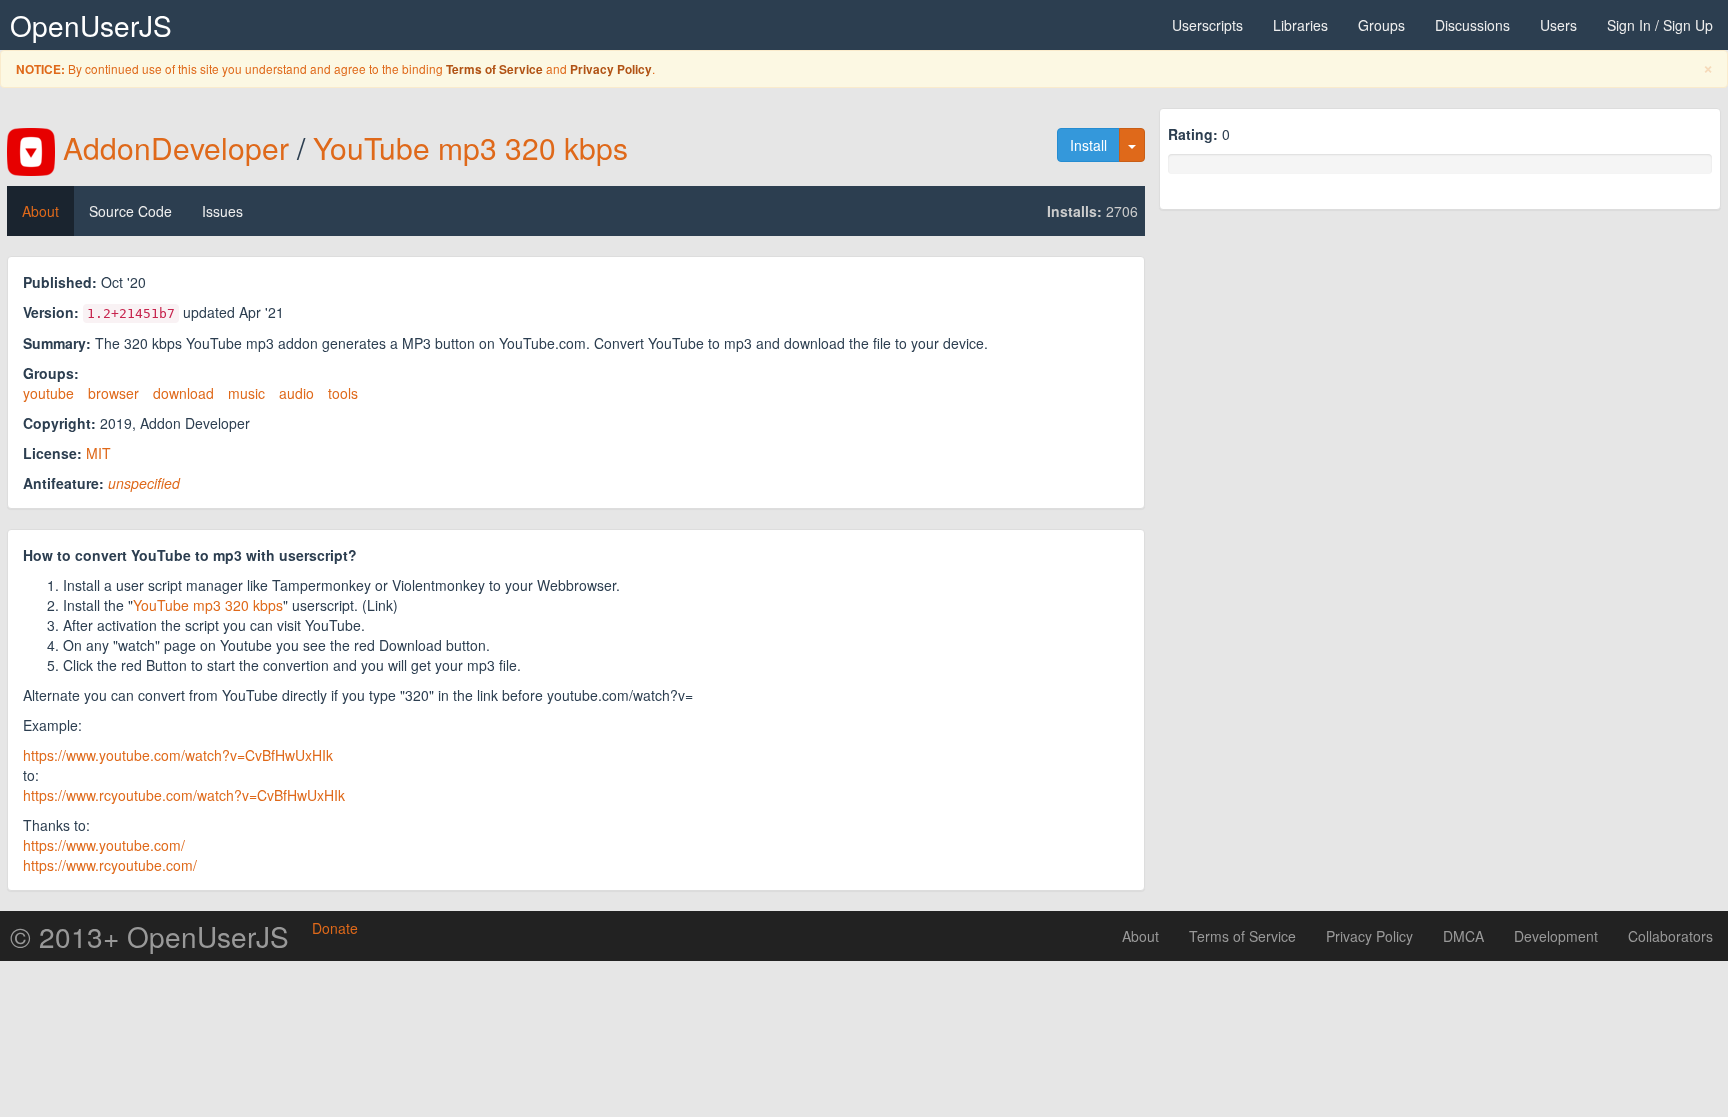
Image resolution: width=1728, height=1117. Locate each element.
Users (1558, 25)
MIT (98, 453)
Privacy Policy (611, 69)
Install (1088, 145)
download (183, 393)
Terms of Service (494, 69)
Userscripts (1207, 25)
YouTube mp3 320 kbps (470, 147)
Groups (1381, 25)
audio (296, 393)
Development (1556, 936)
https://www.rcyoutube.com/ (110, 865)
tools (343, 393)
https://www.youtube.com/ (104, 845)
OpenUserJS (91, 25)
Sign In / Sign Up (1660, 25)
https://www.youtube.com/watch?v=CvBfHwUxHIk (178, 755)
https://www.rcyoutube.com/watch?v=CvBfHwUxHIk (184, 795)
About (40, 211)
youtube (48, 393)
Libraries (1300, 25)
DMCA (1463, 936)
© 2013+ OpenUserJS (149, 936)
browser (113, 393)
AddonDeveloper (176, 147)
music (246, 393)
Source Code (130, 211)
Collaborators (1670, 936)
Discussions (1472, 25)
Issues (222, 211)
